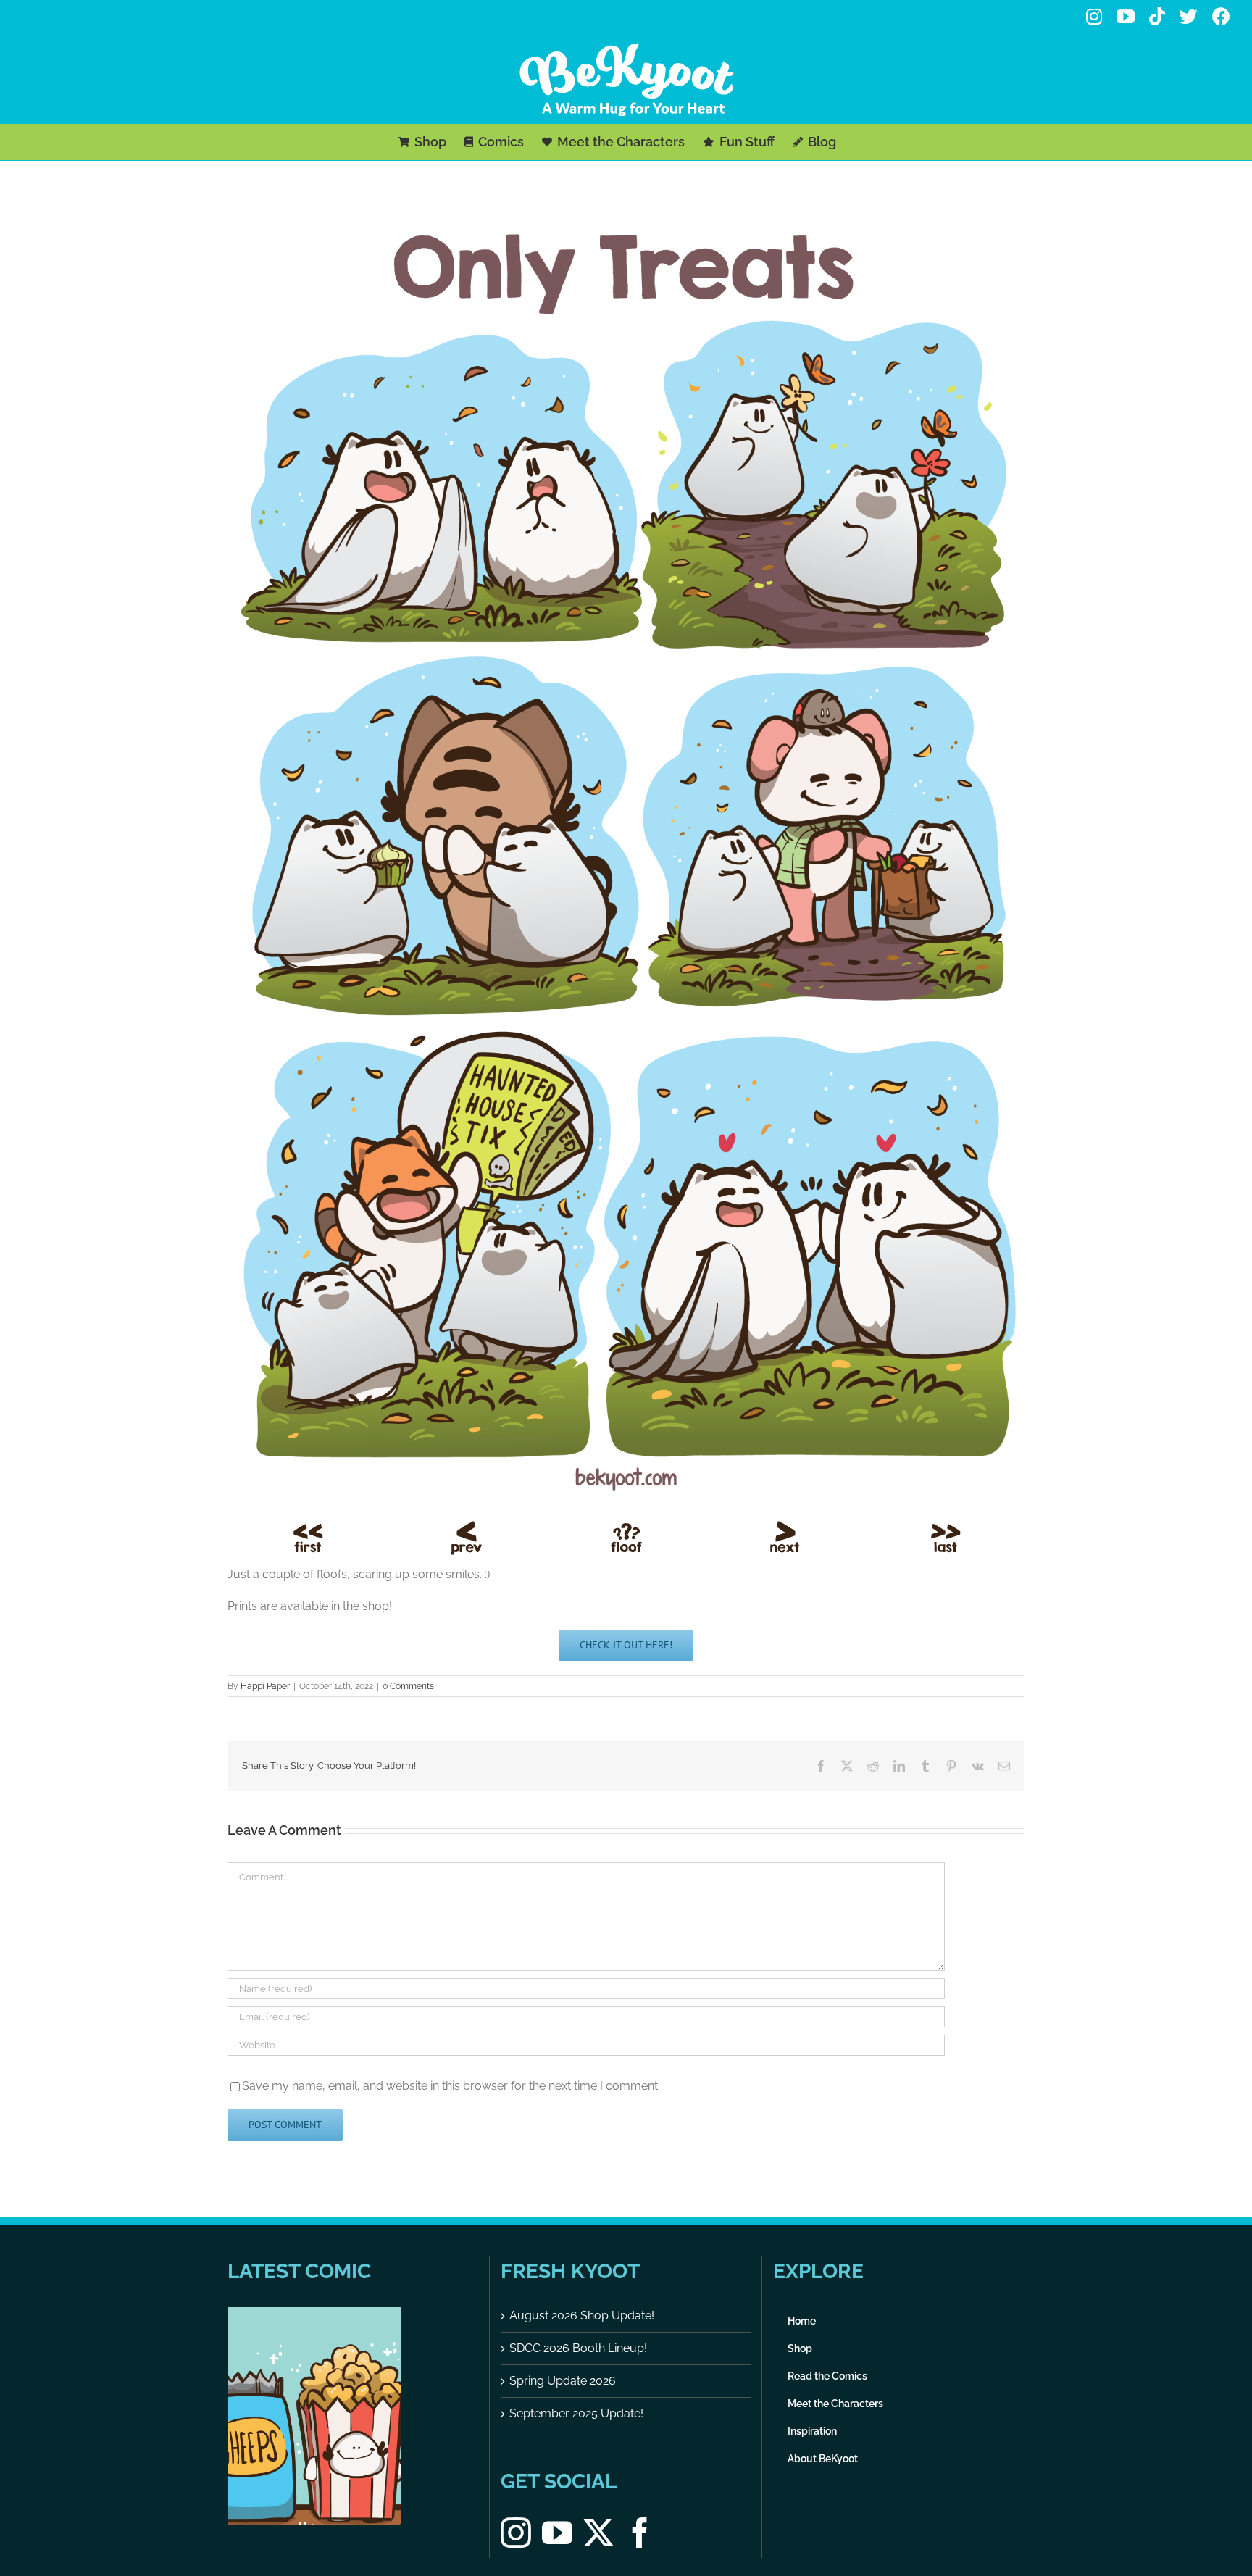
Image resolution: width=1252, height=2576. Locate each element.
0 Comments (408, 1686)
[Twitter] (598, 2533)
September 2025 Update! (576, 2413)
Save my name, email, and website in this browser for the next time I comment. (451, 2086)
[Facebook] (640, 2533)
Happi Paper (265, 1686)
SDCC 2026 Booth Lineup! (578, 2348)
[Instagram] (516, 2533)
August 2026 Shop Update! (582, 2316)
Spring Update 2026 (563, 2381)
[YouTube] (557, 2533)
